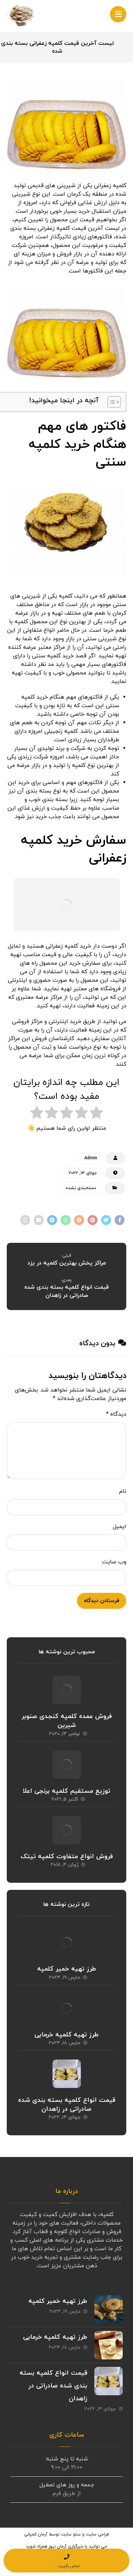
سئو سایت (71, 2534)
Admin (91, 1158)
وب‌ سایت (114, 1562)
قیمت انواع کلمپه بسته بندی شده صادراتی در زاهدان (67, 2105)
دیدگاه (116, 1414)
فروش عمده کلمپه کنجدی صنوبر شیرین (67, 1721)
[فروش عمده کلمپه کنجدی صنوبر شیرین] (67, 1690)
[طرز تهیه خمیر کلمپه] (67, 1942)
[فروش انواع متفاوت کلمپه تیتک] (67, 1830)
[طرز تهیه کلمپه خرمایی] (67, 2008)
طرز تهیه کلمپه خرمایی (66, 2035)
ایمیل (120, 1527)
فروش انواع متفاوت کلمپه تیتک (67, 1857)
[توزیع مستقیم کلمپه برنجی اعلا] (67, 1765)
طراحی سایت (98, 2534)
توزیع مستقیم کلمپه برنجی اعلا (66, 1791)
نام (123, 1491)
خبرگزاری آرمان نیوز (66, 2546)
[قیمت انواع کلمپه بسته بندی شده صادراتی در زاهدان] (67, 2074)
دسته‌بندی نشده (81, 1188)
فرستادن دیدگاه (102, 1601)
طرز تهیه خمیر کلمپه (67, 1969)
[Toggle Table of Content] (110, 402)
